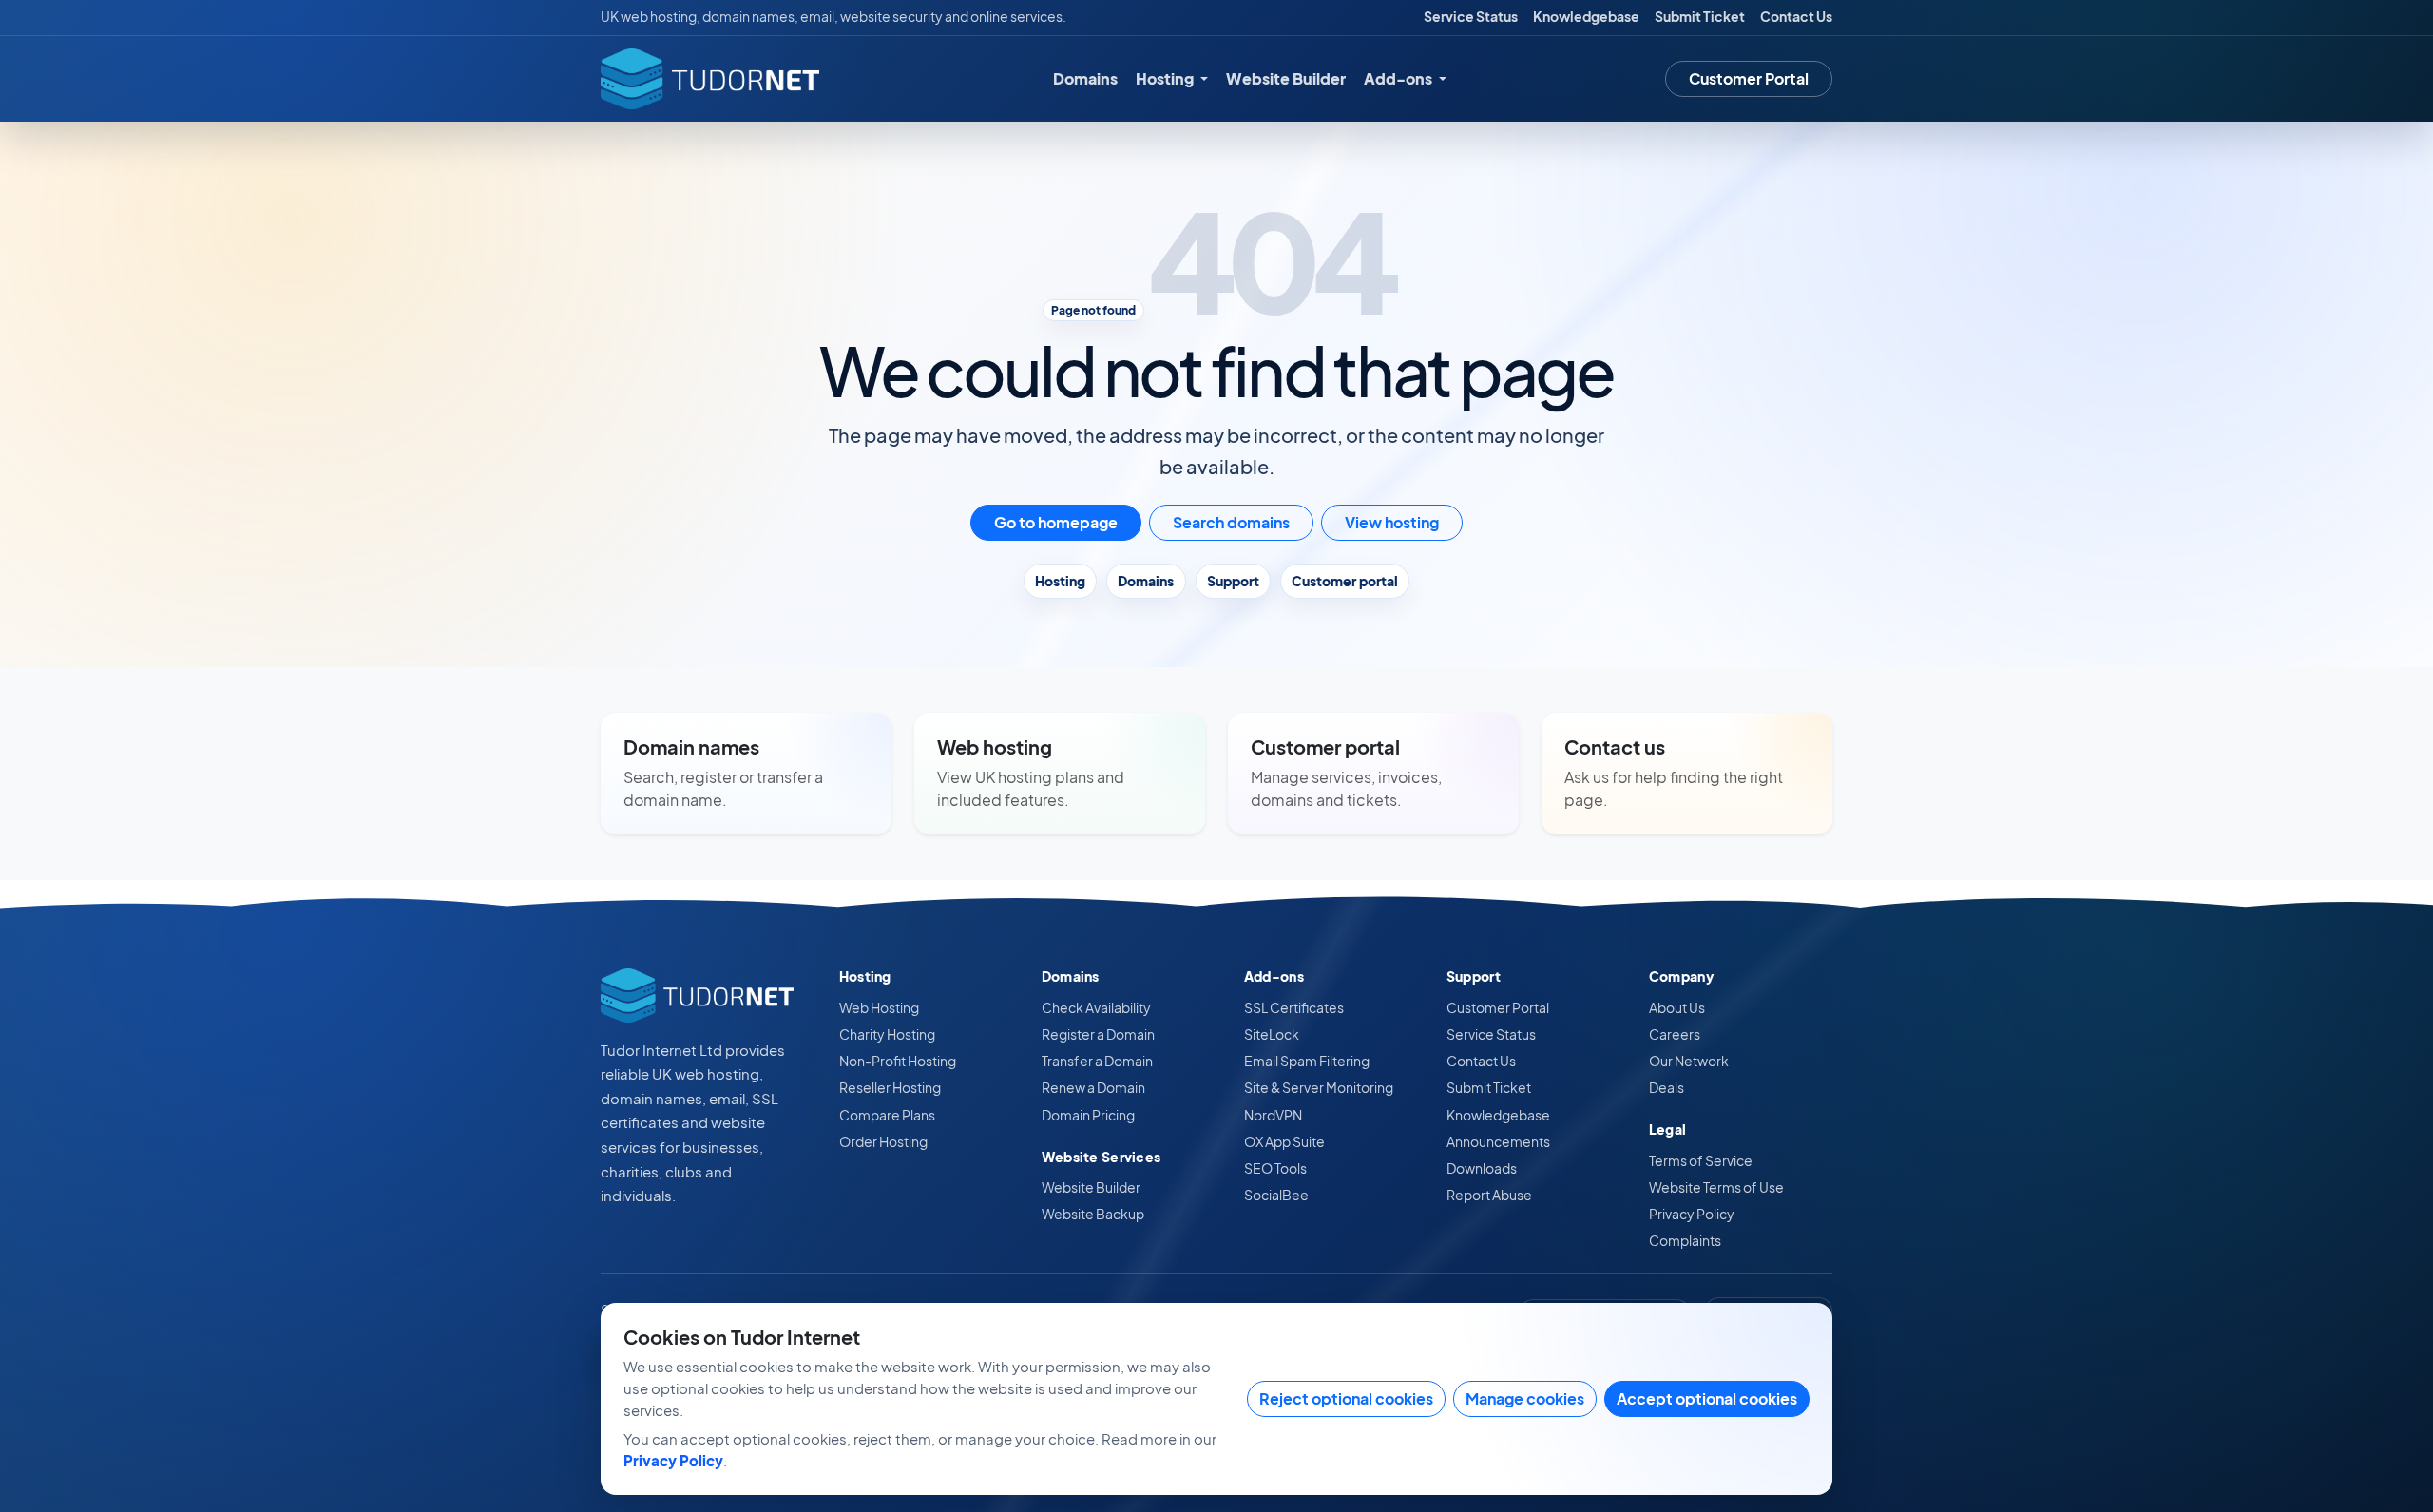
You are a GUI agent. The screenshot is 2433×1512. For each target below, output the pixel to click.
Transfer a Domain (1097, 1061)
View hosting (1392, 522)
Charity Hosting (887, 1034)
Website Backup (1093, 1214)
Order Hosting (883, 1141)
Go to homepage (1056, 522)
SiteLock (1272, 1034)
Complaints (1685, 1240)
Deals (1667, 1087)
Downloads (1482, 1168)
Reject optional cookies (1346, 1398)
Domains (1085, 78)
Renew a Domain (1093, 1087)
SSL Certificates (1294, 1007)
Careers (1675, 1034)
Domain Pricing (1088, 1115)
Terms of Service (1701, 1160)
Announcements (1498, 1141)
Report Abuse (1489, 1195)
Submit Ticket (1700, 17)
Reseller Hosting (890, 1087)
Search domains (1231, 522)
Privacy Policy (1692, 1214)
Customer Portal (1749, 78)
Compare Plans (887, 1115)
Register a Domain (1098, 1034)
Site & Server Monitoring (1319, 1087)
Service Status (1471, 17)
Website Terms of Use (1716, 1187)
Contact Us (1796, 17)
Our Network (1689, 1061)
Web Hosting (879, 1007)
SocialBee (1276, 1195)
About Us (1677, 1007)
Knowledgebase (1586, 17)
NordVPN (1273, 1115)
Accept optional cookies (1707, 1398)
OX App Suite (1284, 1141)
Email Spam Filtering (1307, 1061)
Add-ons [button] (1399, 78)
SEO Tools (1275, 1168)
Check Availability (1096, 1007)
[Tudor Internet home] (710, 79)
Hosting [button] (1166, 78)
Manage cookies (1525, 1398)
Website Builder (1286, 78)
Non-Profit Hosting (898, 1061)
